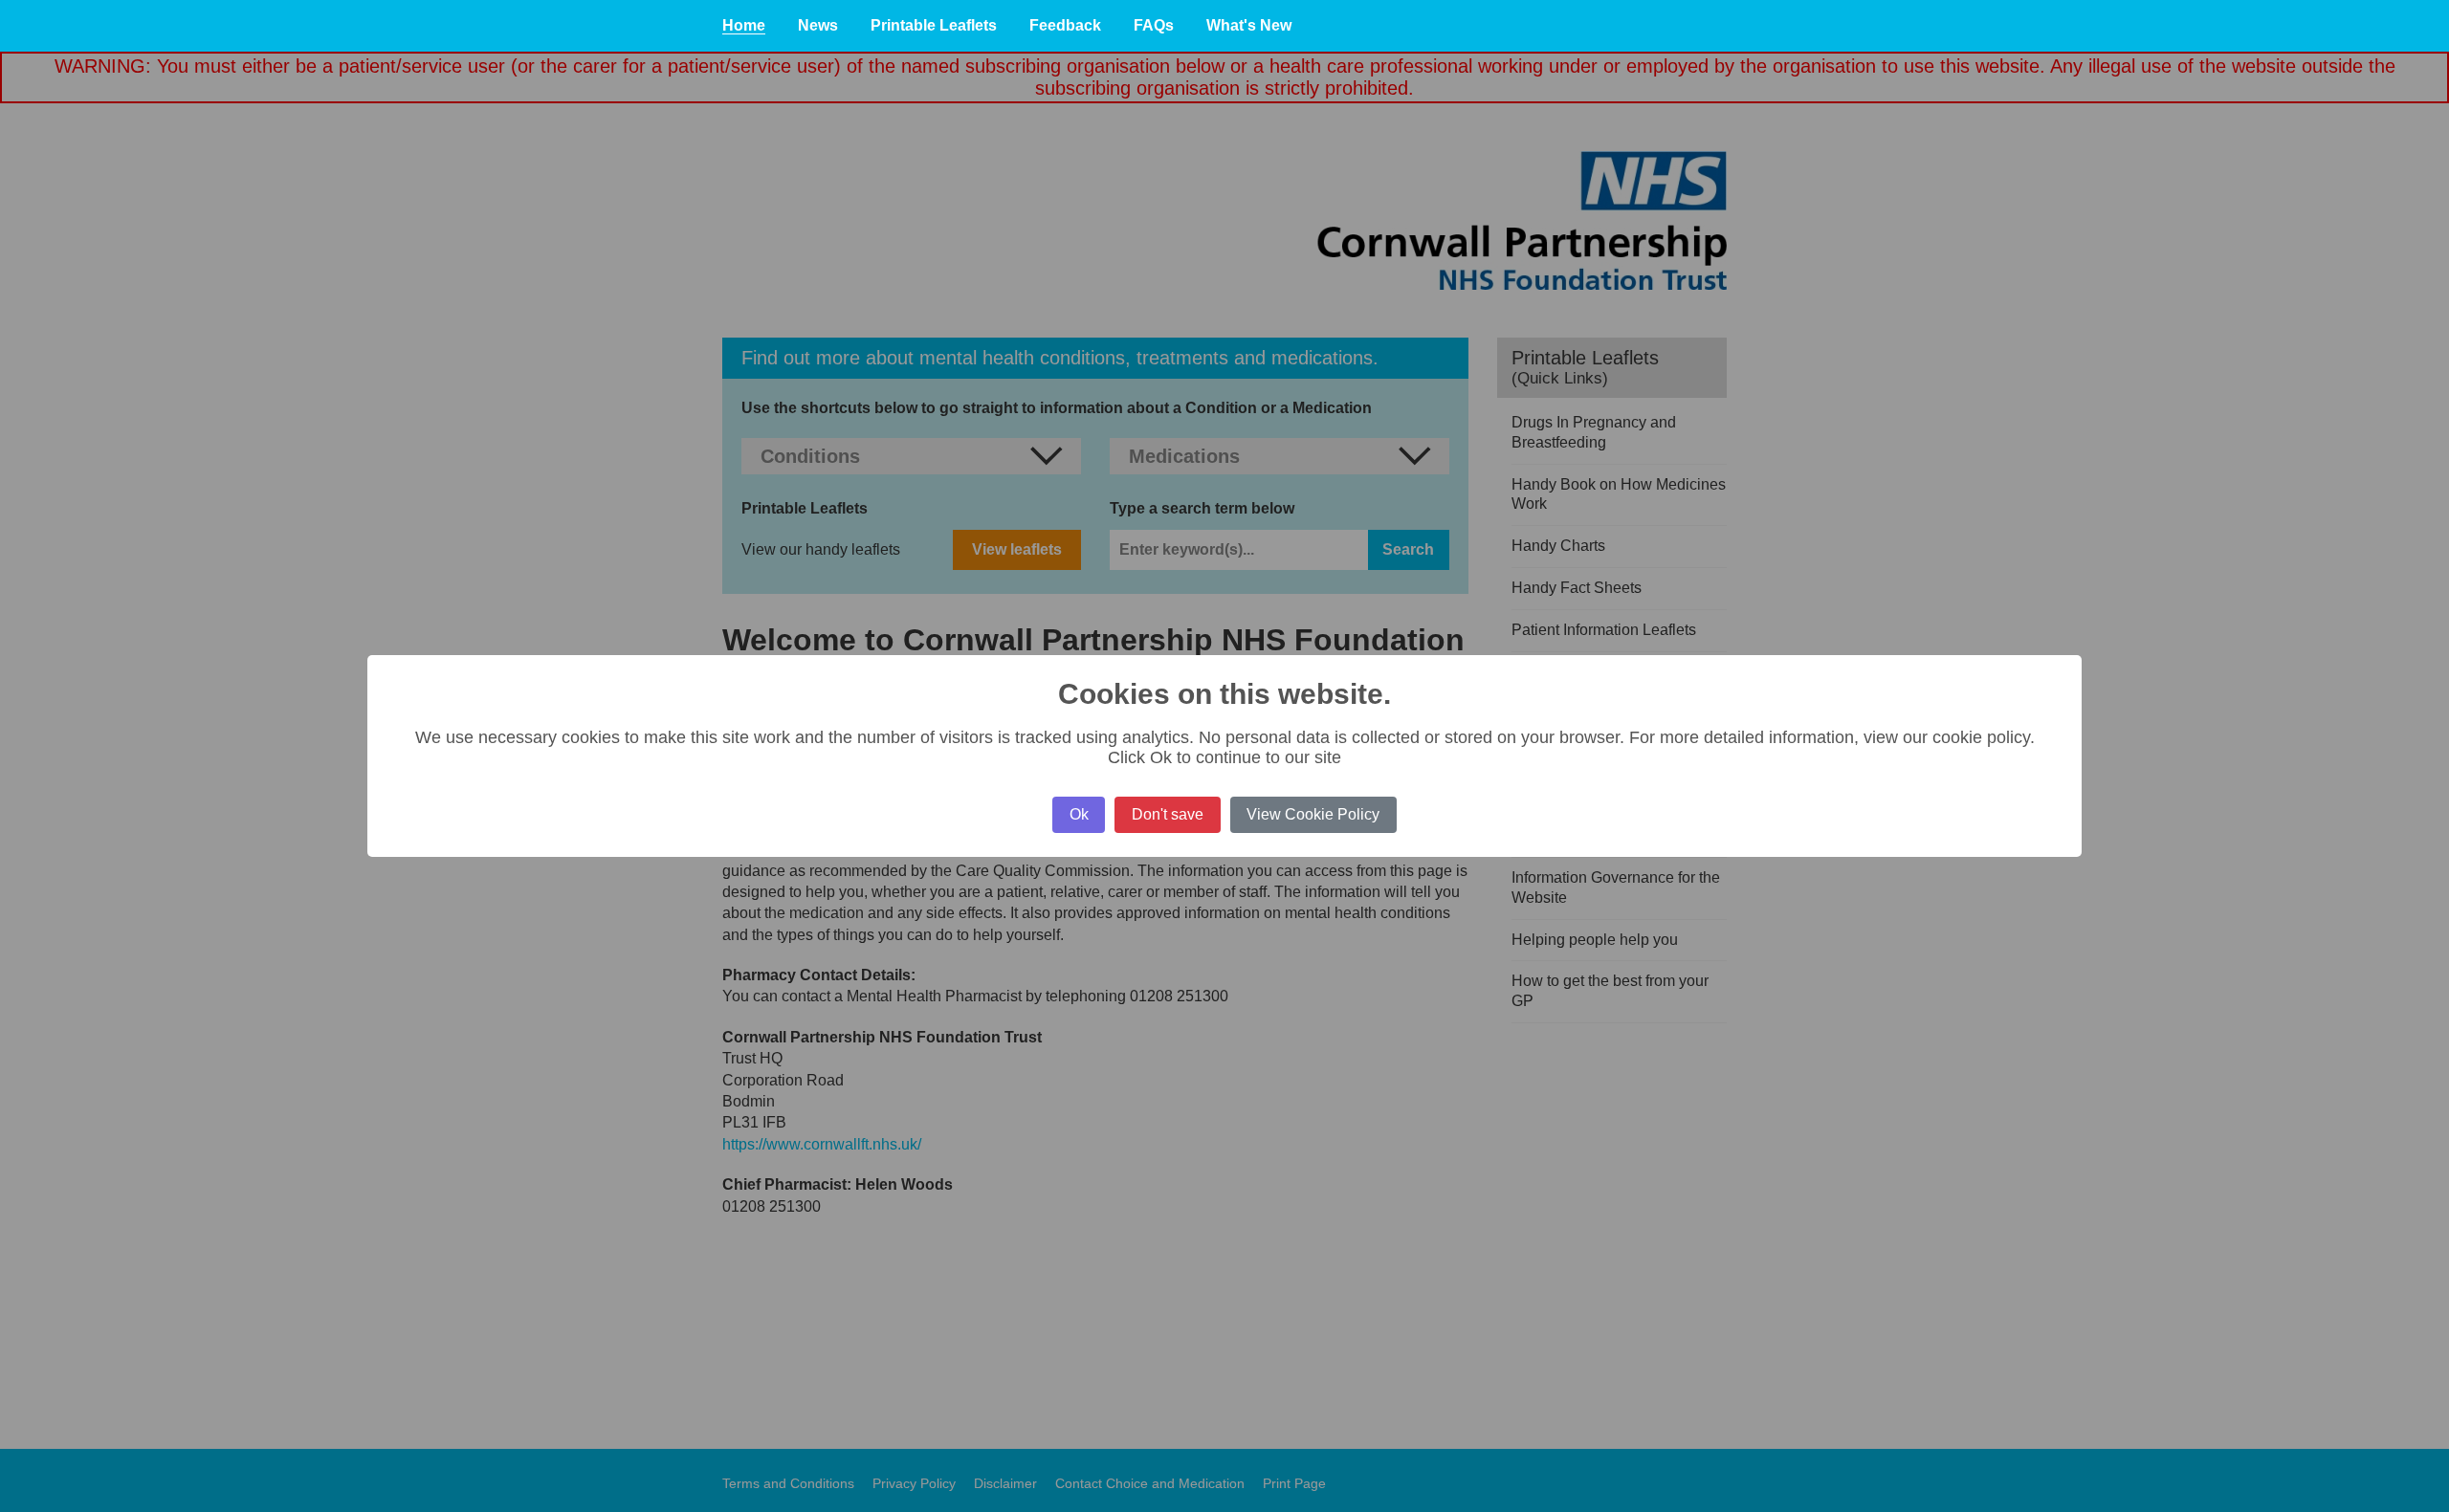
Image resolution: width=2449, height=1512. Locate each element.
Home (744, 25)
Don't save (1168, 814)
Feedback (1065, 25)
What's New (1249, 25)
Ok (1079, 814)
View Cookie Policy (1313, 814)
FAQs (1154, 25)
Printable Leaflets (934, 25)
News (818, 25)
